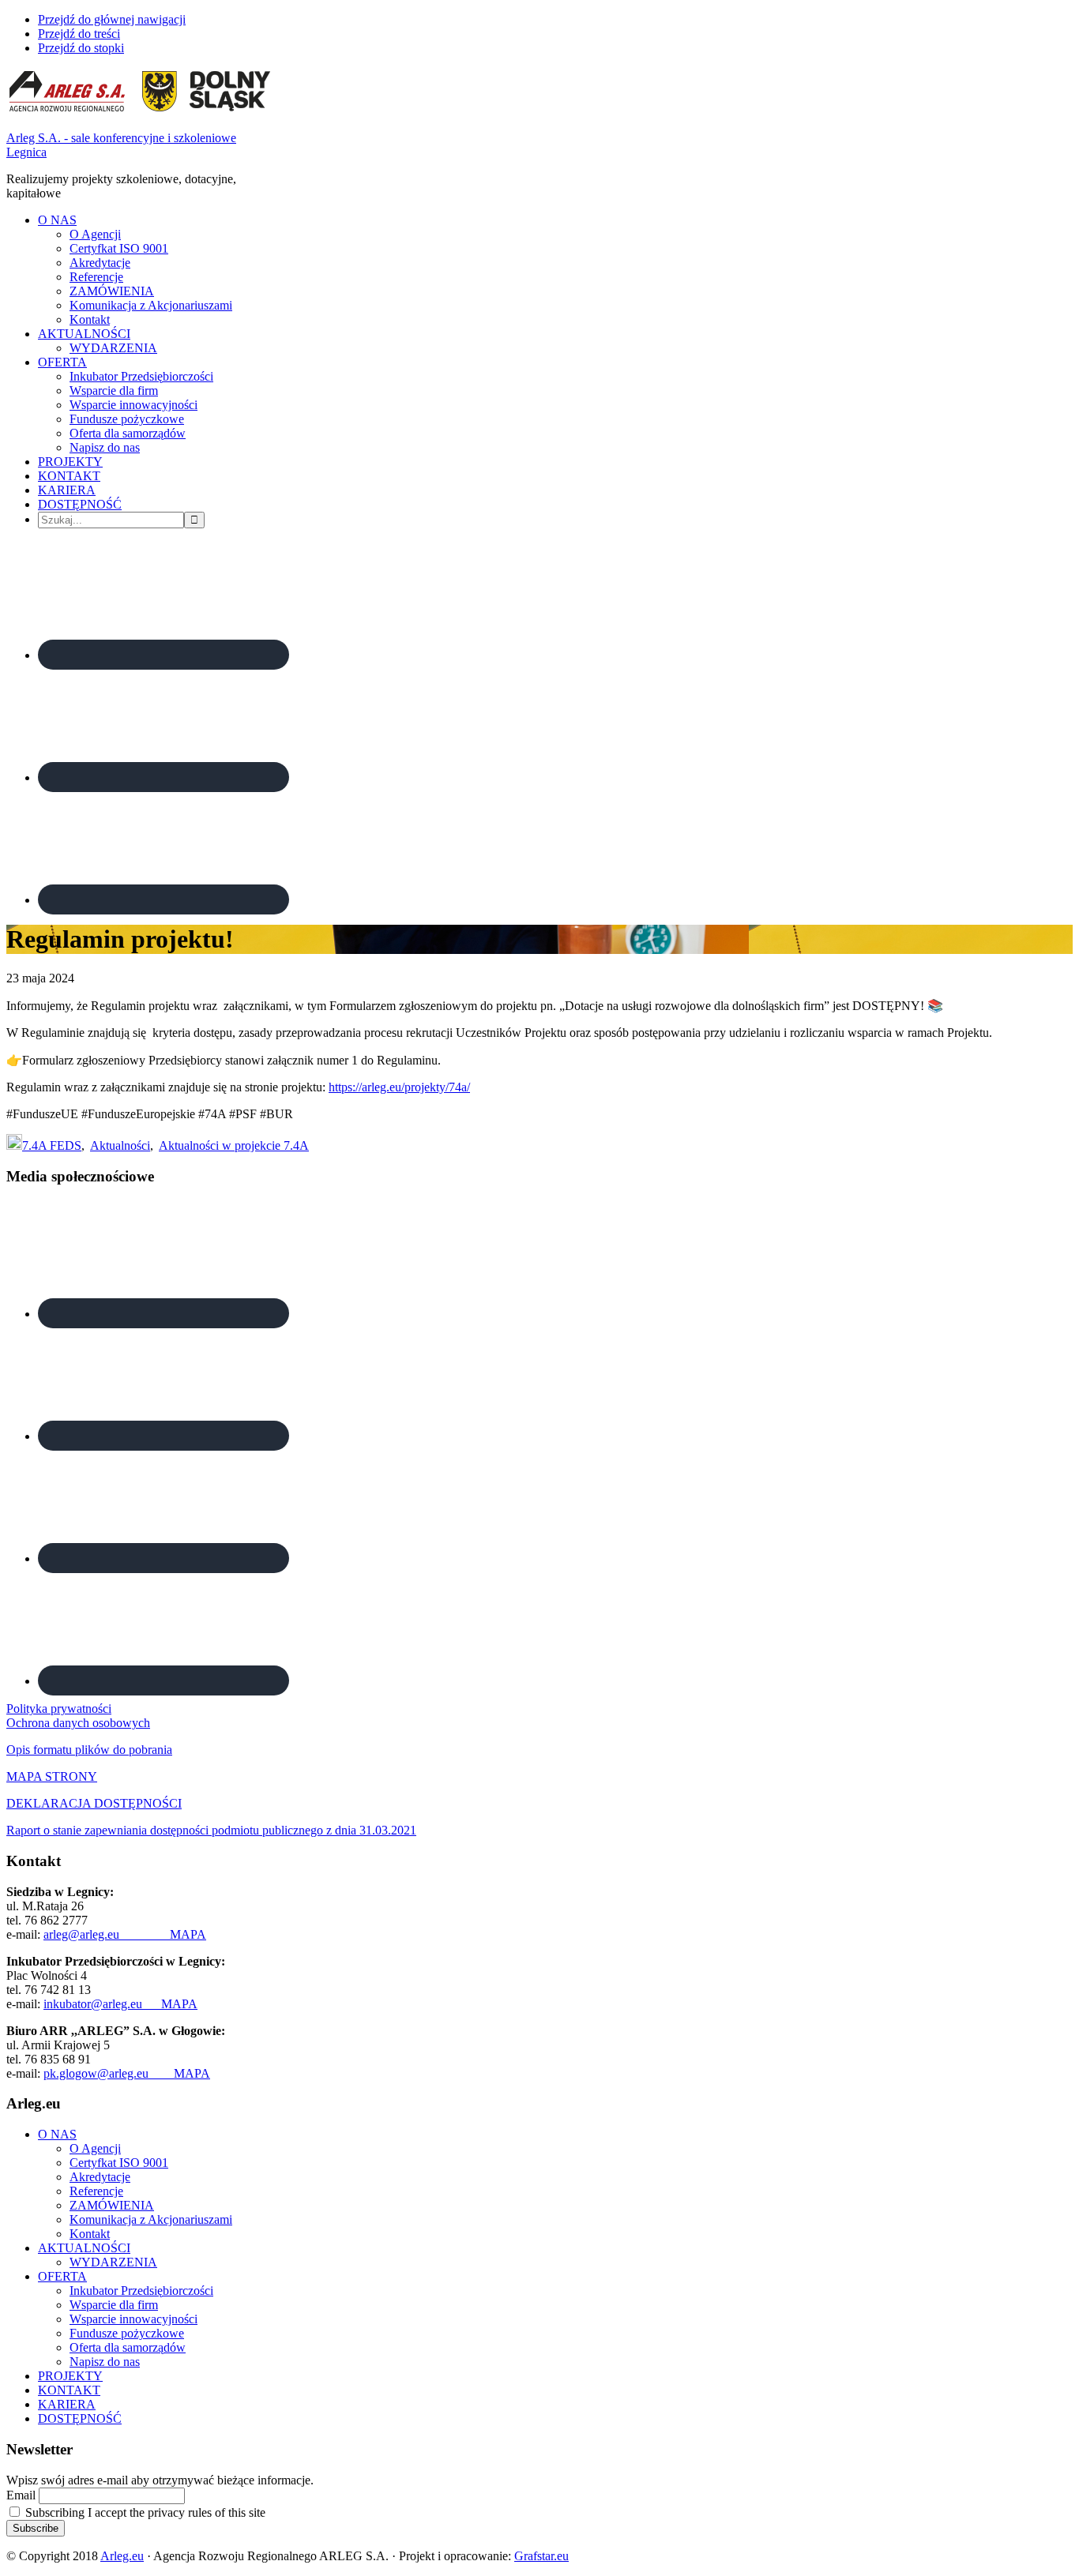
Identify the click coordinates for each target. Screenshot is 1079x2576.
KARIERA (67, 2404)
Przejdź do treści (79, 34)
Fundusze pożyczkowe (127, 2333)
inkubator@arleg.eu (102, 2004)
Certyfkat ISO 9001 (119, 2163)
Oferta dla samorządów (128, 2347)
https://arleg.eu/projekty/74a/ (399, 1087)
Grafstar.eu (541, 2556)
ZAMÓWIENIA (112, 2205)
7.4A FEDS (52, 1145)
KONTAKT (69, 2390)
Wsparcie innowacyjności (133, 2319)
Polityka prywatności (59, 1709)
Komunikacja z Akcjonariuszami (151, 2219)
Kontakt (90, 2234)
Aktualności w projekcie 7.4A (234, 1145)
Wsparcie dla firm (114, 2305)
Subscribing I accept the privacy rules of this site (144, 2512)
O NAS (57, 2134)
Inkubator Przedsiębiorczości (141, 2291)
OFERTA (62, 2276)
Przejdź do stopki (81, 48)
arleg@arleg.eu (107, 1934)
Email (21, 2495)
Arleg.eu (122, 2556)
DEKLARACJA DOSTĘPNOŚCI (94, 1803)
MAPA (188, 1934)
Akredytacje (100, 2177)
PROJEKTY (70, 2376)
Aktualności (120, 1145)
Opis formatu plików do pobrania (89, 1750)
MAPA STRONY (52, 1776)
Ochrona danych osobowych (78, 1723)
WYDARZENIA (113, 2262)
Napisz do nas (105, 2362)
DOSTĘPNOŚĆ (80, 2418)
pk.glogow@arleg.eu (109, 2073)
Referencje (96, 2191)
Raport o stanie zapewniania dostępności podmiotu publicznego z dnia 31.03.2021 (211, 1830)
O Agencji (95, 2148)
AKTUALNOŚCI (84, 2248)
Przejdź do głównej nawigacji (112, 19)
